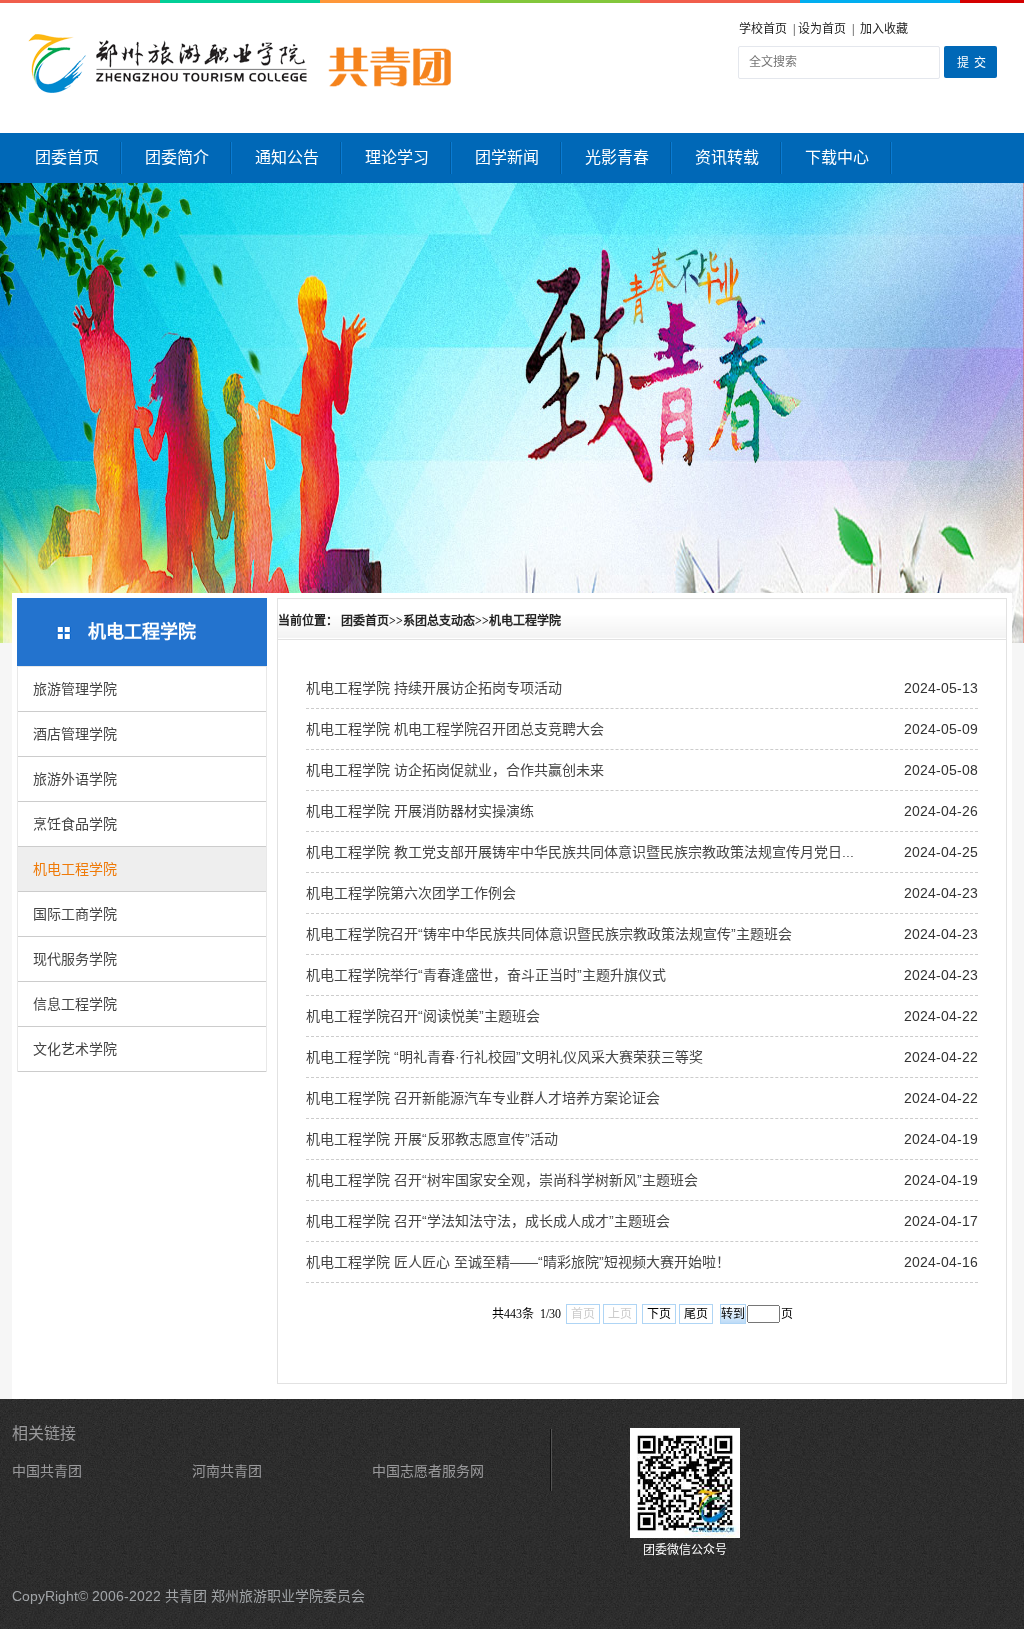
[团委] (345, 63)
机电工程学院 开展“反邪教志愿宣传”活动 (432, 1139)
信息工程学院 (75, 1004)
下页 (659, 1314)
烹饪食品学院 (75, 824)
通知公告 (287, 157)
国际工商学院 (75, 914)
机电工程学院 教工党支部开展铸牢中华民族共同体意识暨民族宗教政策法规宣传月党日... (580, 852)
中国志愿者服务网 (428, 1471)
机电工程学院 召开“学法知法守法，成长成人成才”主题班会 (488, 1221)
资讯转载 (727, 157)
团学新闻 (507, 157)
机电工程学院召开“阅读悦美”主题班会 (423, 1016)
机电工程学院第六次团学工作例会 (411, 893)
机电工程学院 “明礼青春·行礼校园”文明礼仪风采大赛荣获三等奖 (504, 1057)
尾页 (696, 1314)
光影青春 (617, 157)
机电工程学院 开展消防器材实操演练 (420, 811)
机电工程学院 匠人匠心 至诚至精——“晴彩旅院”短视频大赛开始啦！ (518, 1262)
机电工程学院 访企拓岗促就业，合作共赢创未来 (455, 770)
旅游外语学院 (75, 779)
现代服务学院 (75, 959)
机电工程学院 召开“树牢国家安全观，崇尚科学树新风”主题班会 (502, 1180)
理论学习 (397, 157)
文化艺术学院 (75, 1049)
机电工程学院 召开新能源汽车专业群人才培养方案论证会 (483, 1098)
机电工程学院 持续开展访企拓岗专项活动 (434, 688)
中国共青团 (47, 1471)
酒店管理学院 (75, 734)
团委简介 (177, 157)
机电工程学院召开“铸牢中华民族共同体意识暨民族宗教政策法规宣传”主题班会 (549, 934)
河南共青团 (227, 1471)
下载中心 (837, 157)
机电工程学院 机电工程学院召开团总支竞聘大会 (455, 729)
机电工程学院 (75, 869)
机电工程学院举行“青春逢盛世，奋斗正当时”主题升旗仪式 (486, 975)
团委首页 (67, 157)
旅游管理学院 (75, 689)
